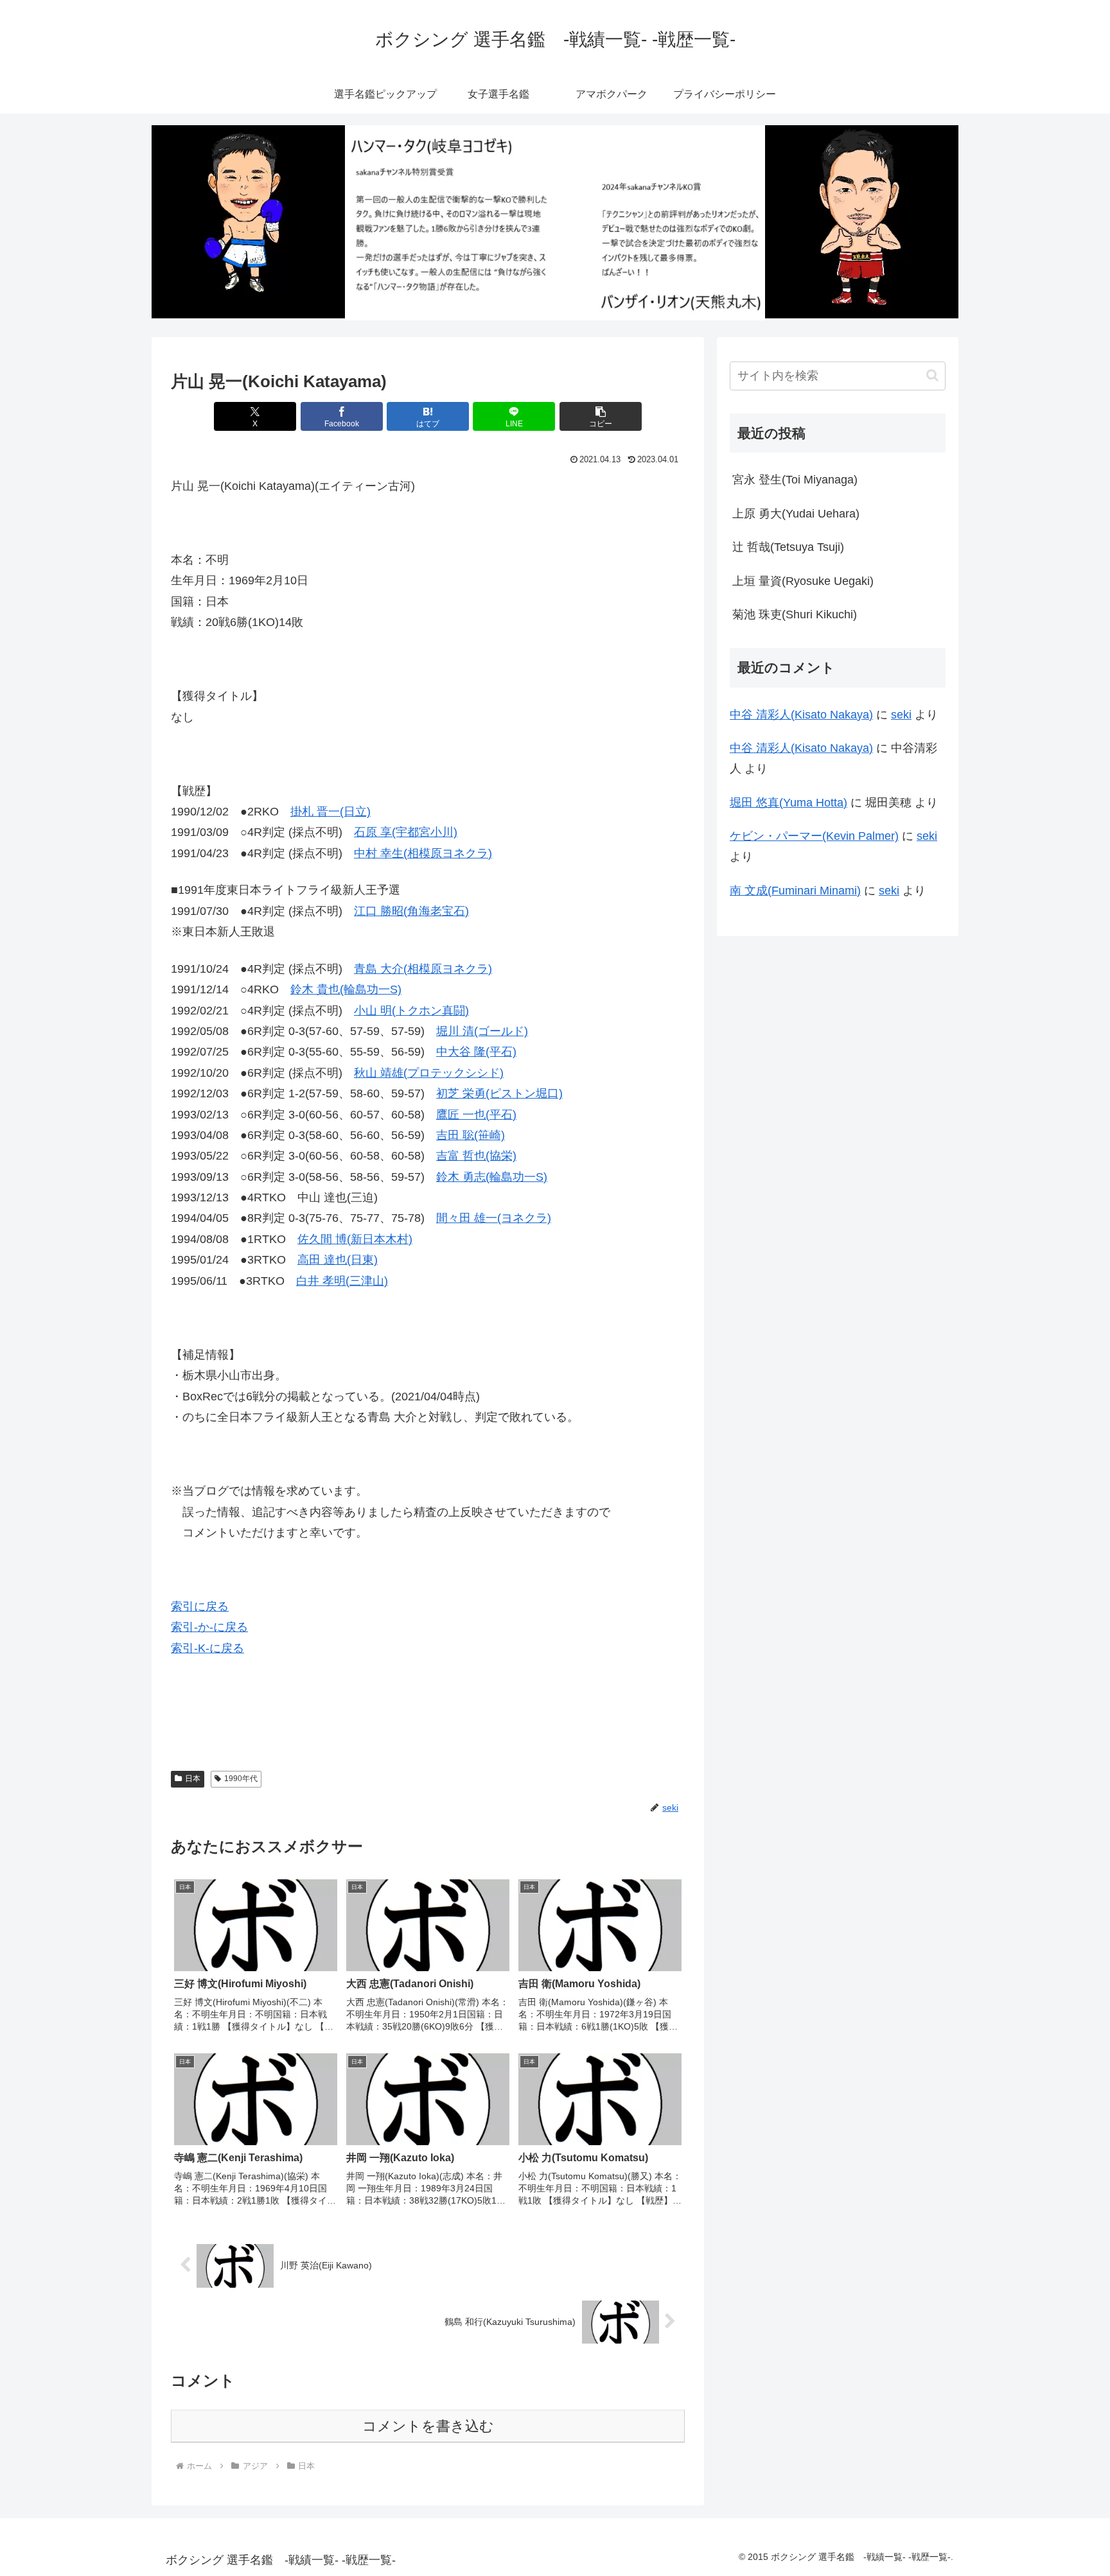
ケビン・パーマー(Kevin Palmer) (814, 836)
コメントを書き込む (428, 2426)
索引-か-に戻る (209, 1627)
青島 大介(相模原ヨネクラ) (423, 969)
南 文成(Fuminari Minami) (795, 891)
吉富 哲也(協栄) (476, 1156)
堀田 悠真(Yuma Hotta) (788, 803)
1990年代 (241, 1779)
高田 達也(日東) (338, 1260)
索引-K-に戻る (207, 1648)
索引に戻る (200, 1606)
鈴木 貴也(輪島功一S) (346, 989)
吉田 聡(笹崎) (471, 1135)
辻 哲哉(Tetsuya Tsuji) (788, 547)
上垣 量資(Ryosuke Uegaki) (803, 581)
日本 (193, 1779)
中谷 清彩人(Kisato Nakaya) (801, 715)
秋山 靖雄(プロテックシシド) (429, 1073)
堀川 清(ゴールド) (482, 1031)
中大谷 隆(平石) (476, 1052)
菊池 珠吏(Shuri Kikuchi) (795, 614)
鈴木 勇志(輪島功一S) (492, 1177)
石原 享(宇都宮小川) (406, 832)
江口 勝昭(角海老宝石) (411, 911)
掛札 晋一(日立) (330, 812)
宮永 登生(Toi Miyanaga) (795, 480)
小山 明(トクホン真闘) (411, 1011)
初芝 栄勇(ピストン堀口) (499, 1093)
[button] (601, 416)
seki (901, 715)
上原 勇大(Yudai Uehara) (796, 514)
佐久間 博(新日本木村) (355, 1239)
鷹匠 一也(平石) (476, 1115)
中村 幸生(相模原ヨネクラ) (423, 853)
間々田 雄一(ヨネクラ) (494, 1218)
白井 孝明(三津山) (342, 1281)
